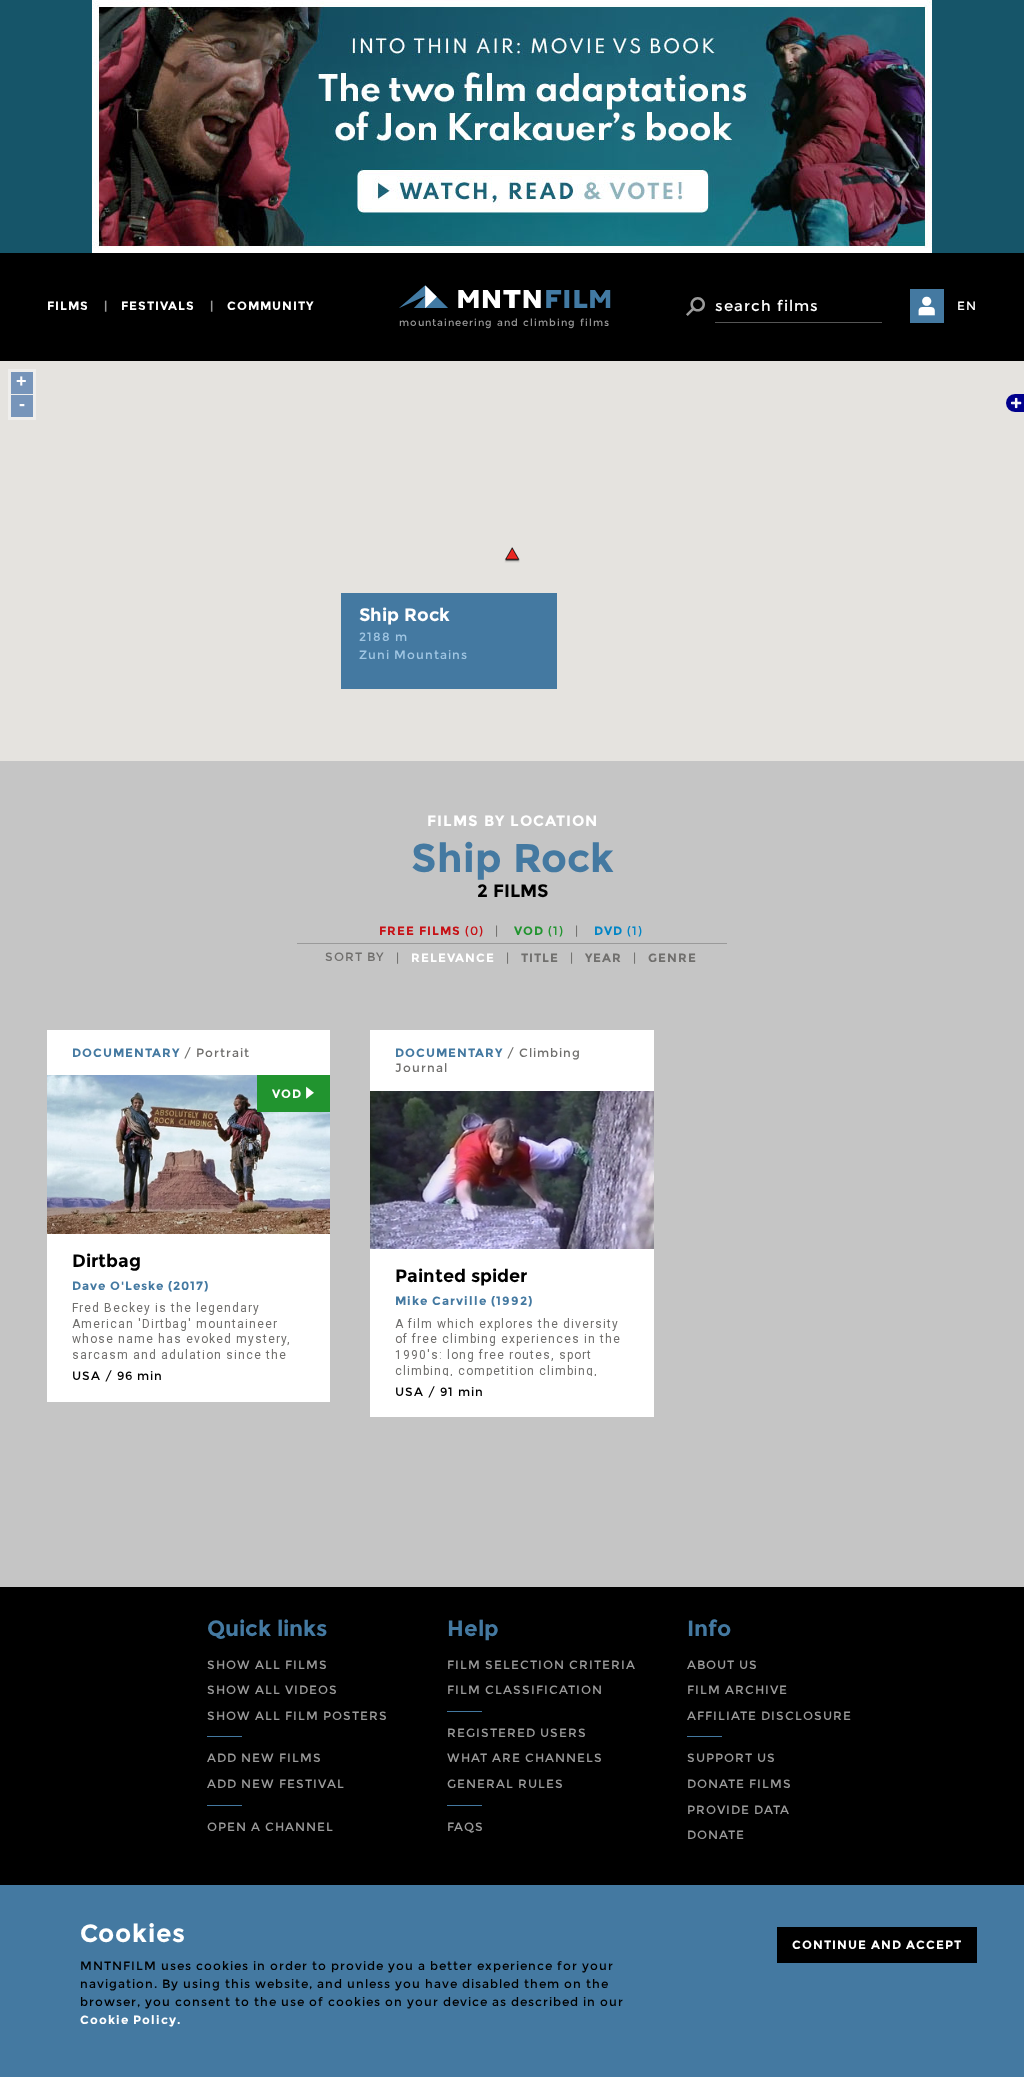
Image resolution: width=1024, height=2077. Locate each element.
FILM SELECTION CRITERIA (541, 1664)
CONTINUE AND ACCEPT (877, 1944)
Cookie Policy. (130, 2019)
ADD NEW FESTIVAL (276, 1783)
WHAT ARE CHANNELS (525, 1757)
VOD (539, 930)
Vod (287, 1093)
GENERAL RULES (505, 1783)
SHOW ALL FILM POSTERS (297, 1715)
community (270, 305)
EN (967, 305)
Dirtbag (106, 1261)
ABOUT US (722, 1664)
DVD (618, 930)
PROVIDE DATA (738, 1809)
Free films (431, 930)
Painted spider (461, 1276)
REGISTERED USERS (517, 1732)
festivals (158, 305)
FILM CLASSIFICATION (525, 1689)
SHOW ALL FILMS (267, 1664)
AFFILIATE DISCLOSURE (769, 1715)
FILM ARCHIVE (737, 1689)
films (68, 305)
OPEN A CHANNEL (270, 1826)
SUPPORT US (731, 1757)
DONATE (716, 1834)
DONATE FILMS (739, 1783)
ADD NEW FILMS (264, 1757)
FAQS (465, 1826)
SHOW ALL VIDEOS (272, 1689)
